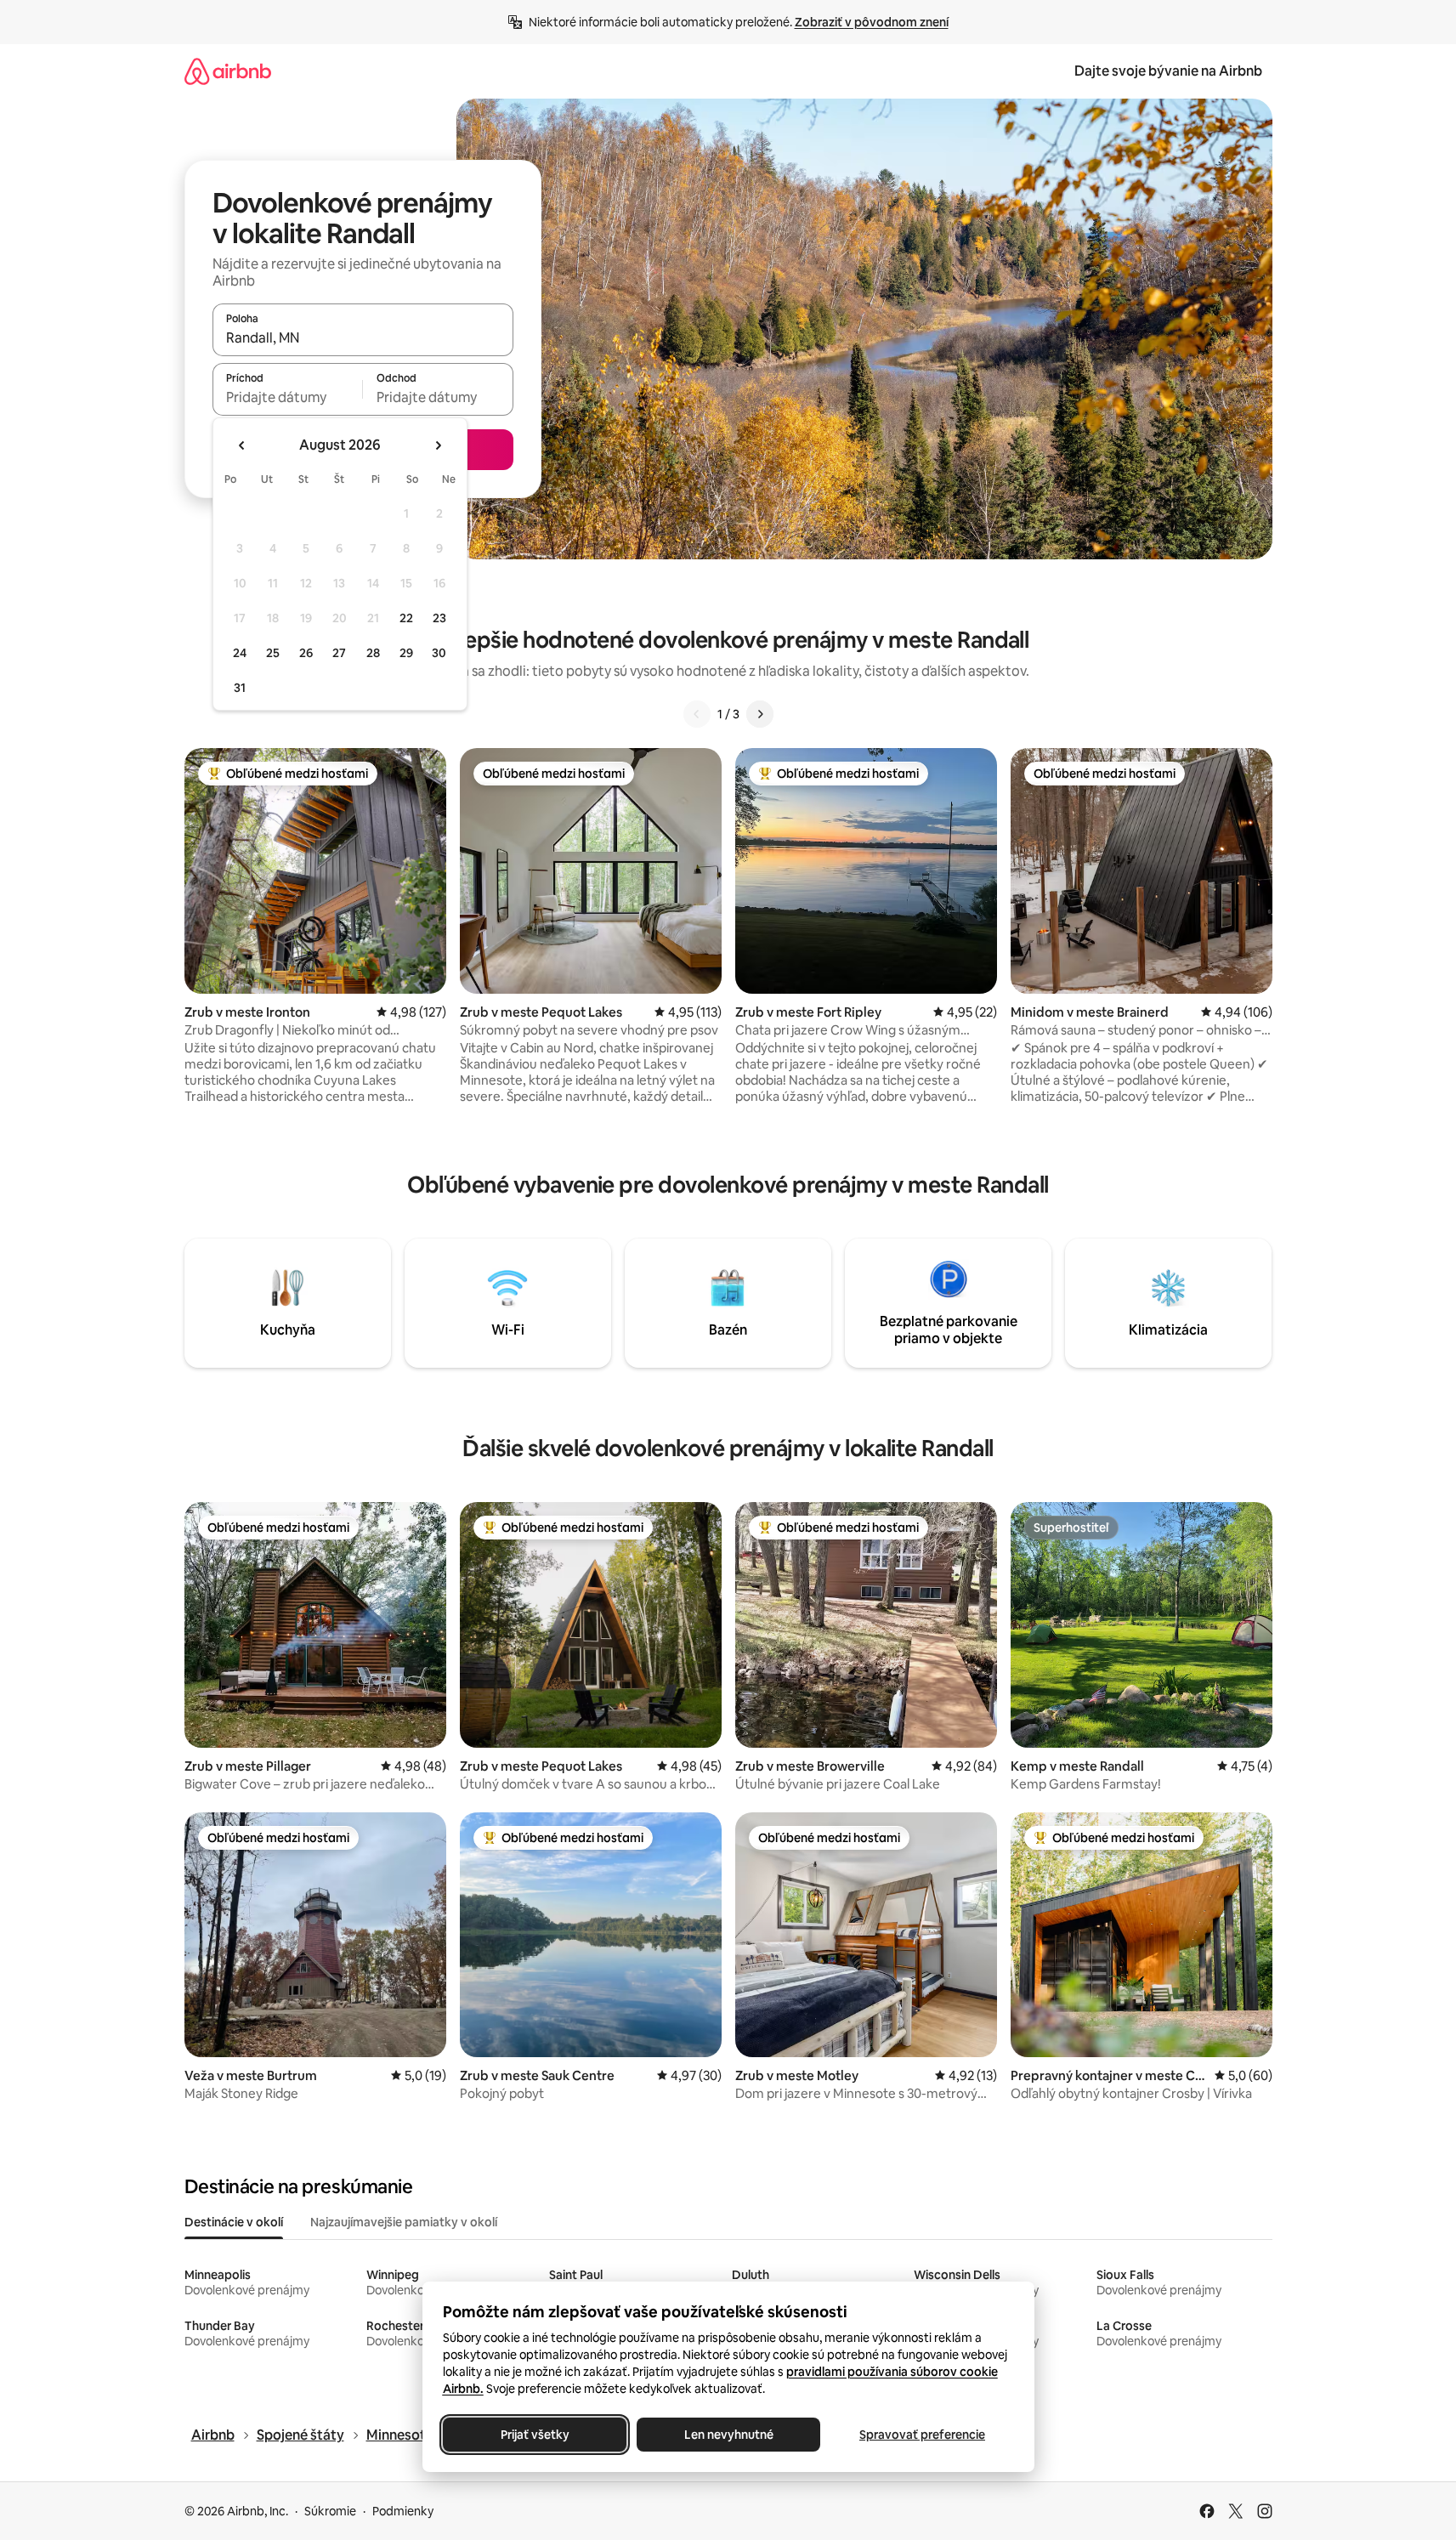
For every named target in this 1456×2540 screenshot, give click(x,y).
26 (306, 653)
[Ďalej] (760, 714)
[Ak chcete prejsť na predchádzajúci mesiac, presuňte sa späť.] (242, 445)
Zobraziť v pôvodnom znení (872, 22)
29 (406, 653)
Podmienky (403, 2511)
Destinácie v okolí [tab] (234, 2222)
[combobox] (363, 337)
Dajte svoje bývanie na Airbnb (1168, 71)
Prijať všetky (534, 2435)
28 (373, 653)
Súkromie (330, 2511)
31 (240, 688)
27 (339, 653)
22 (406, 618)
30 (439, 653)
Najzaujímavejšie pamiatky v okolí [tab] (404, 2222)
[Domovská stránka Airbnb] (228, 71)
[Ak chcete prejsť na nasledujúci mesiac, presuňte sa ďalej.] (438, 445)
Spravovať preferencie (922, 2435)
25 (273, 653)
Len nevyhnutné (728, 2435)
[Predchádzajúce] (697, 714)
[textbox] (288, 397)
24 (240, 653)
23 (439, 618)
